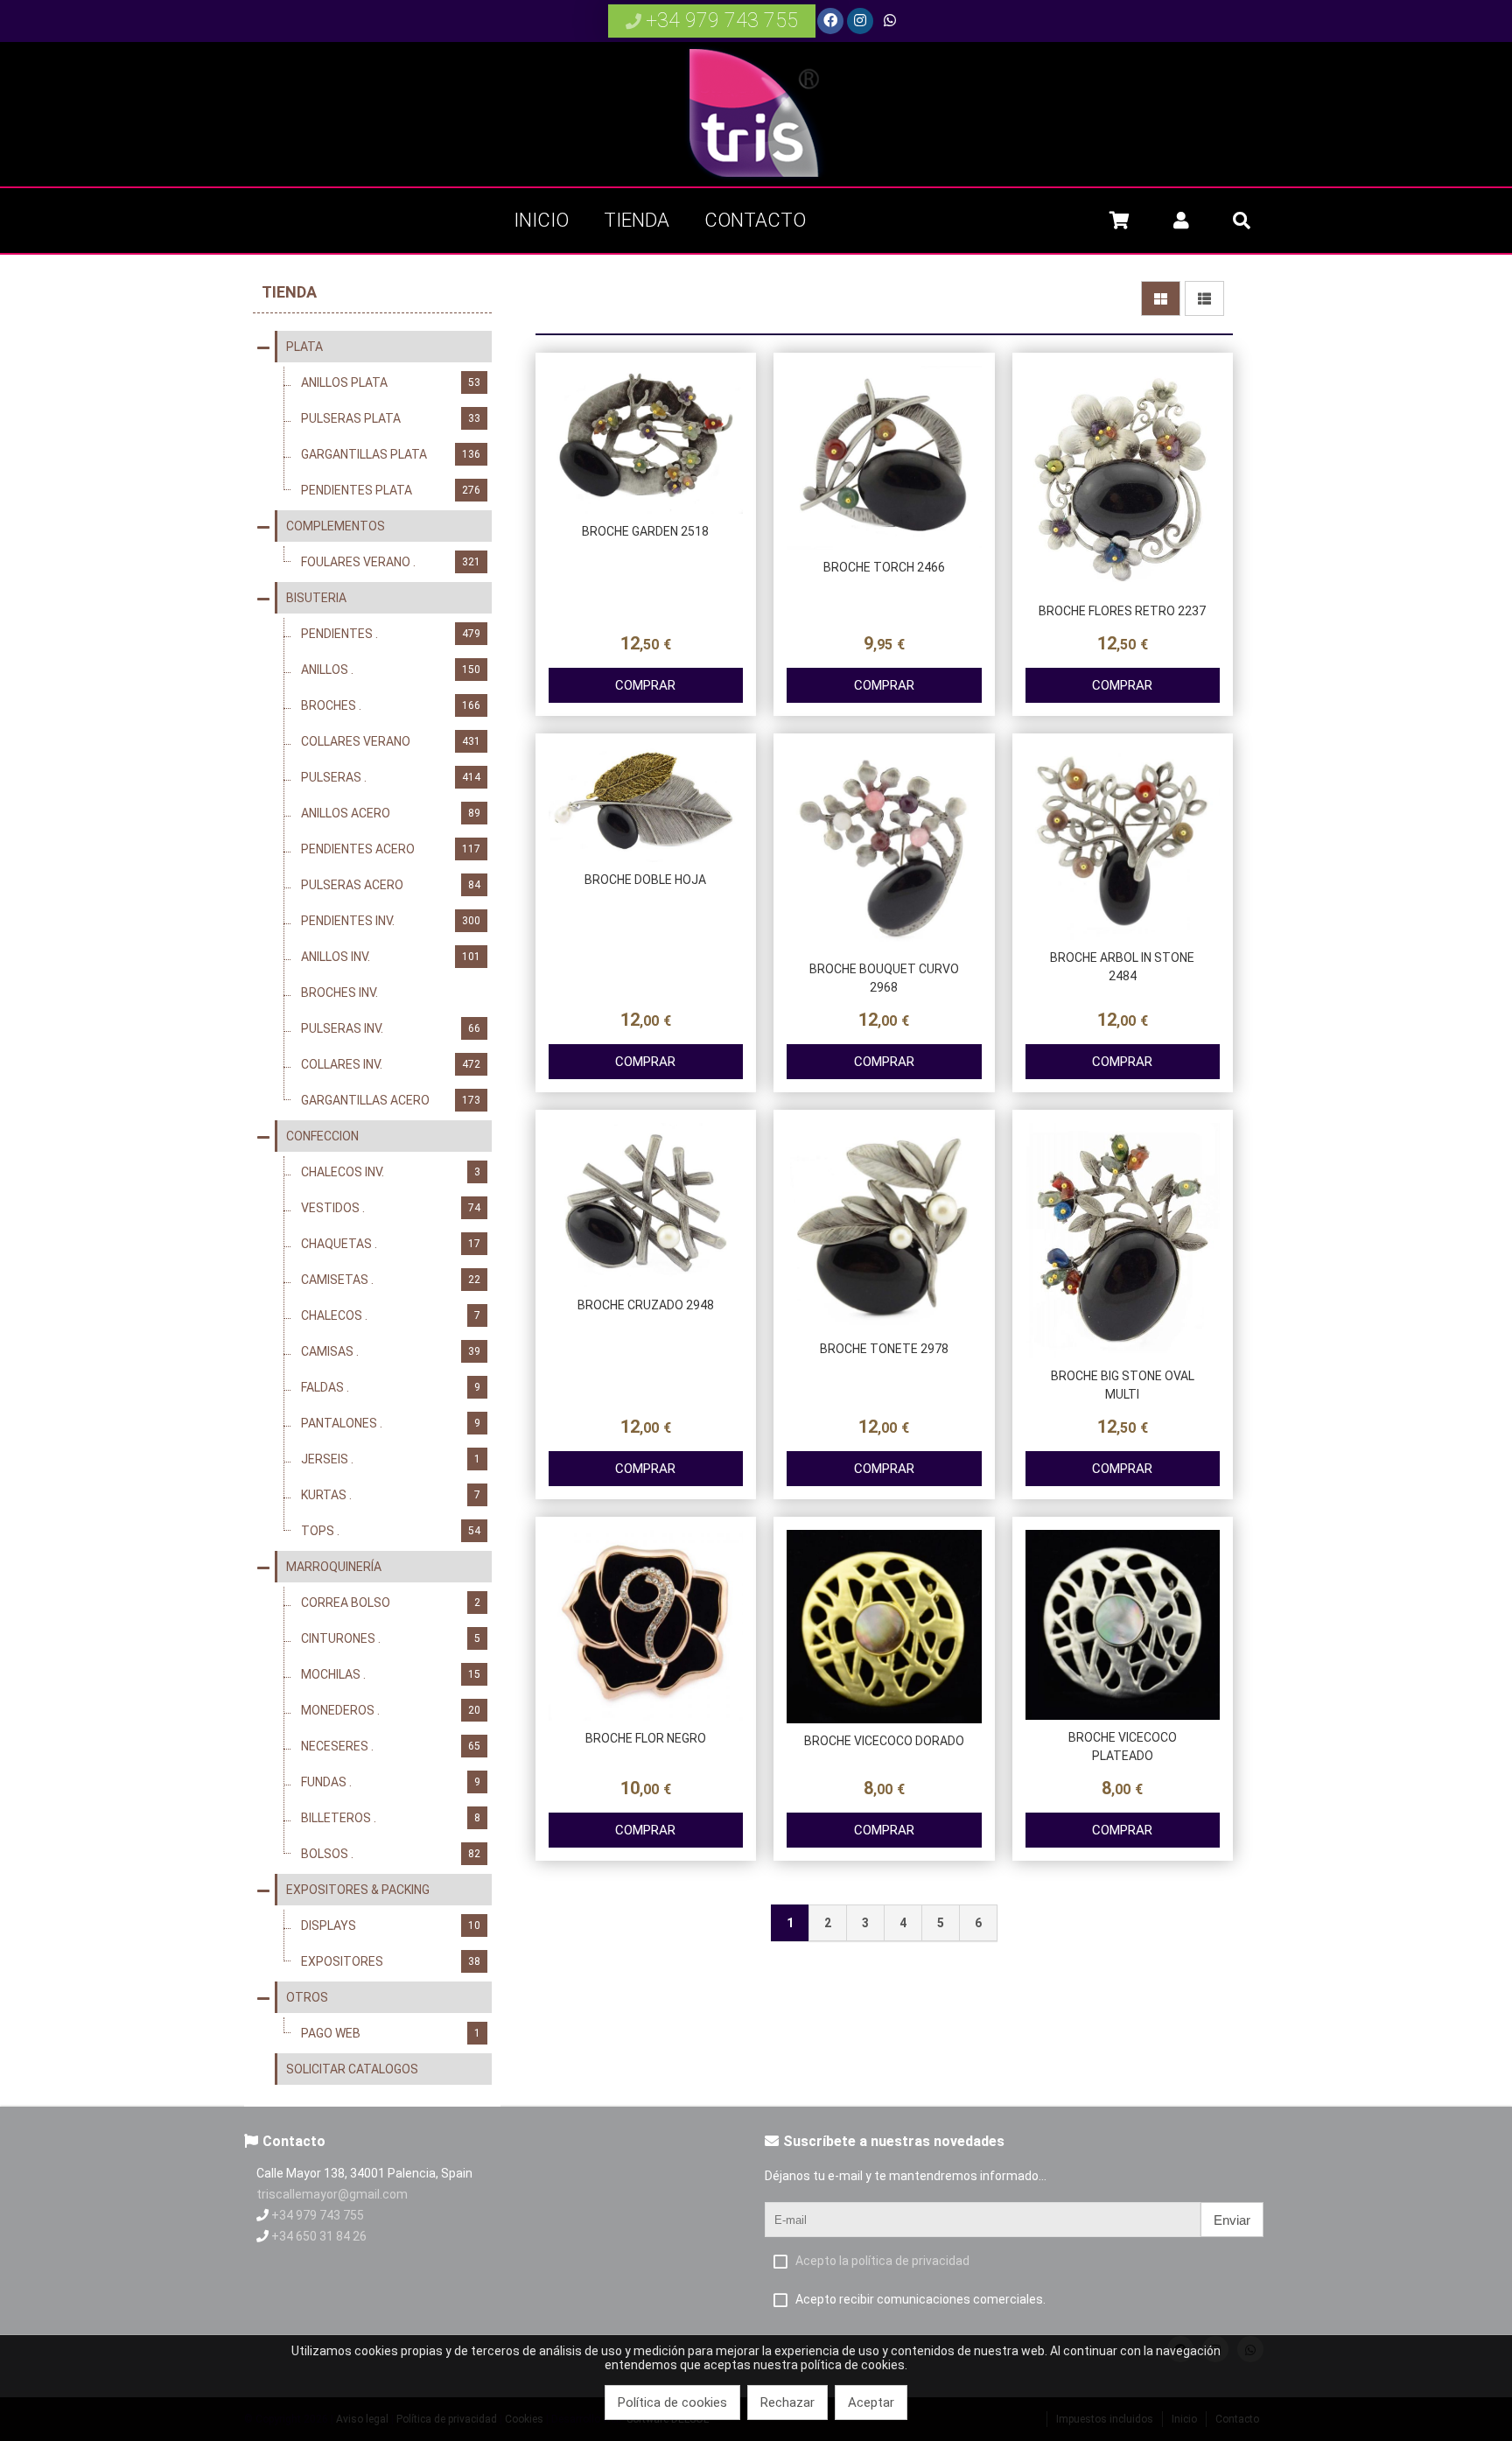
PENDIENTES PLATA (391, 490)
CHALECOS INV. (391, 1172)
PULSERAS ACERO (391, 885)
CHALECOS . (391, 1315)
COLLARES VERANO (391, 741)
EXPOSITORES (391, 1961)
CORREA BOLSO (391, 1603)
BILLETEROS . (391, 1818)
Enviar (1232, 2220)
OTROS (307, 1997)
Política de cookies (672, 2402)
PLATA (304, 347)
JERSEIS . (391, 1459)
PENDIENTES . (391, 634)
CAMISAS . (391, 1351)
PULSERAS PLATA (391, 418)
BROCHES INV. (391, 993)
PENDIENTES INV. (391, 921)
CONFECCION (322, 1136)
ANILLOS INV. (391, 957)
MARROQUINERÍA (334, 1567)
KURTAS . (391, 1495)
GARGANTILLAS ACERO (391, 1100)
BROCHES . (391, 705)
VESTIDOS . (391, 1208)
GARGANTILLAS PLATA (391, 454)
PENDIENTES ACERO (391, 849)
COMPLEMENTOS (336, 526)
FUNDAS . (391, 1782)
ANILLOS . (391, 670)
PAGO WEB (391, 2033)
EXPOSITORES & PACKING (358, 1890)
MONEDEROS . (391, 1710)
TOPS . (391, 1531)
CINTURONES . (391, 1638)
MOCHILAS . (391, 1674)
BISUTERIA (316, 598)
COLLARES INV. (391, 1064)
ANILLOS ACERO (391, 813)
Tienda (289, 292)
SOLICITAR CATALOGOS (352, 2069)
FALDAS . (391, 1387)
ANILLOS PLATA (391, 382)
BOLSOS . (391, 1854)
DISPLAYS (391, 1925)
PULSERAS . (391, 777)
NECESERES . (391, 1746)
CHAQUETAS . (391, 1244)
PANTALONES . (391, 1423)
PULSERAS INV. (391, 1028)
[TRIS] (756, 179)
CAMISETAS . (391, 1280)
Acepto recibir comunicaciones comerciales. (920, 2299)
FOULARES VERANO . (391, 562)
